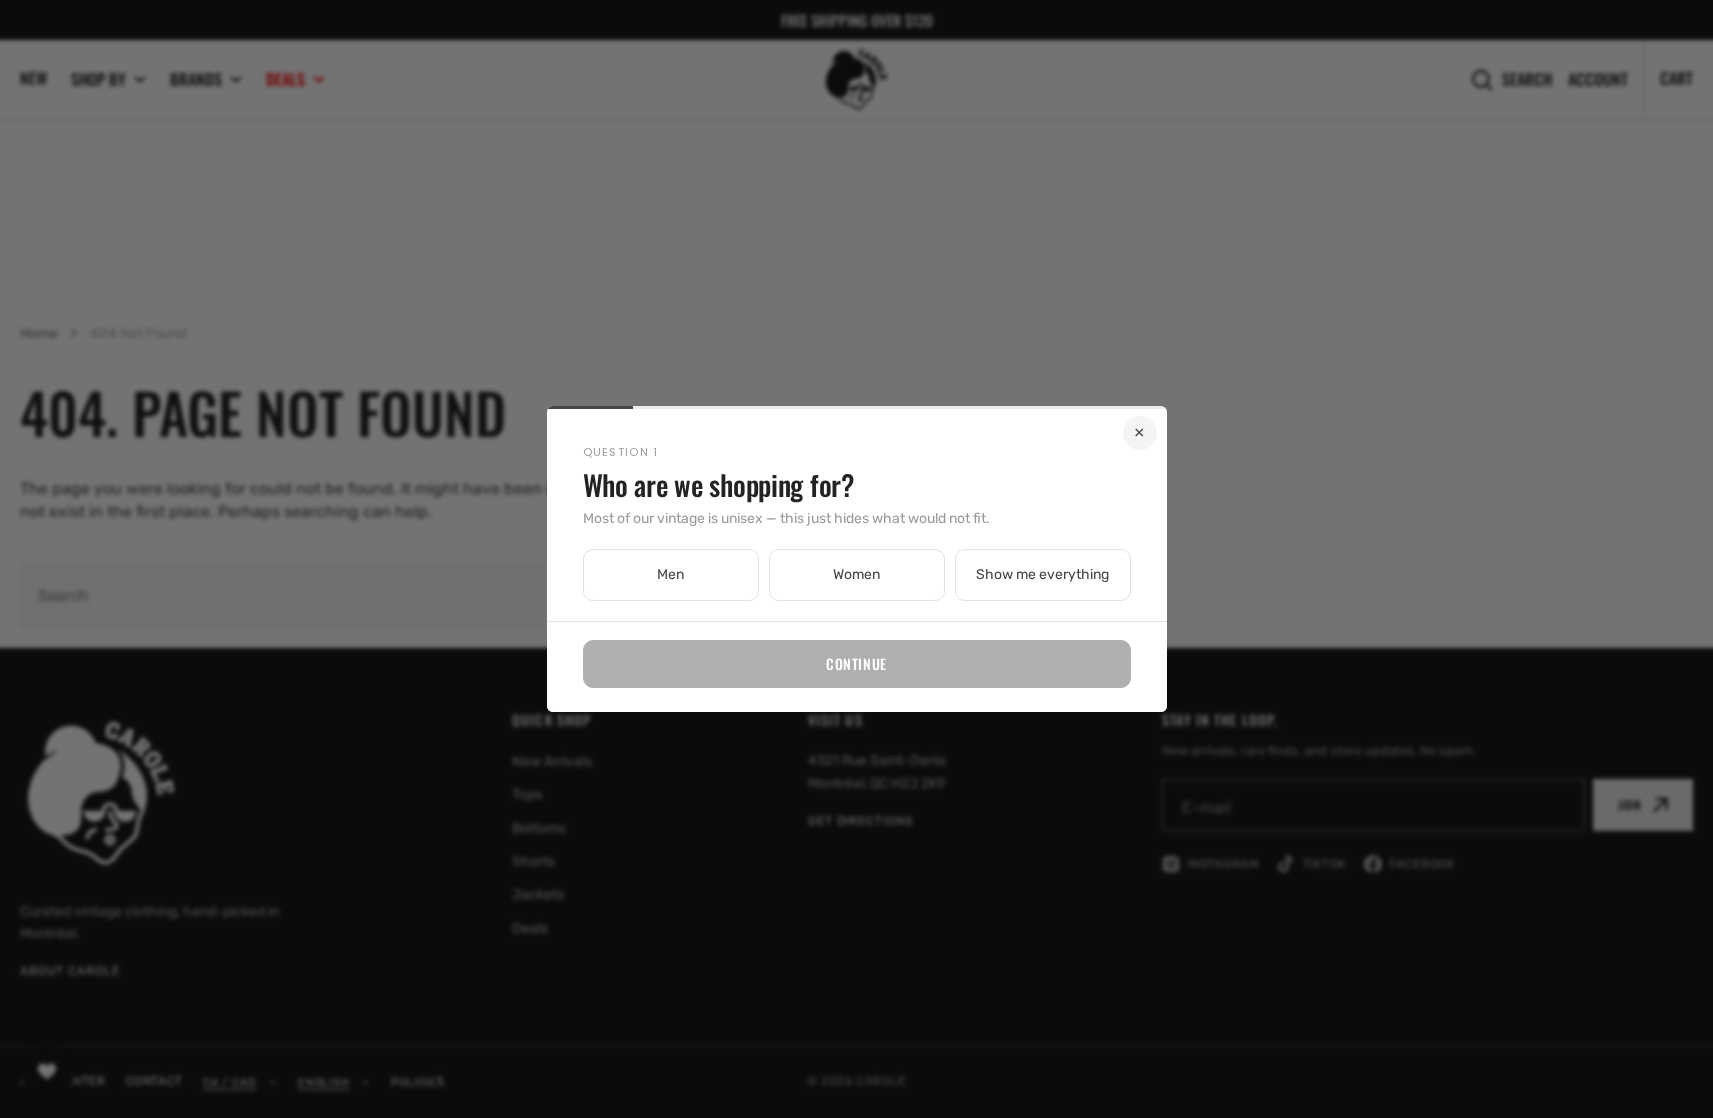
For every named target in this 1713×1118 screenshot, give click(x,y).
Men (670, 574)
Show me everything (1042, 574)
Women (856, 574)
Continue (856, 663)
